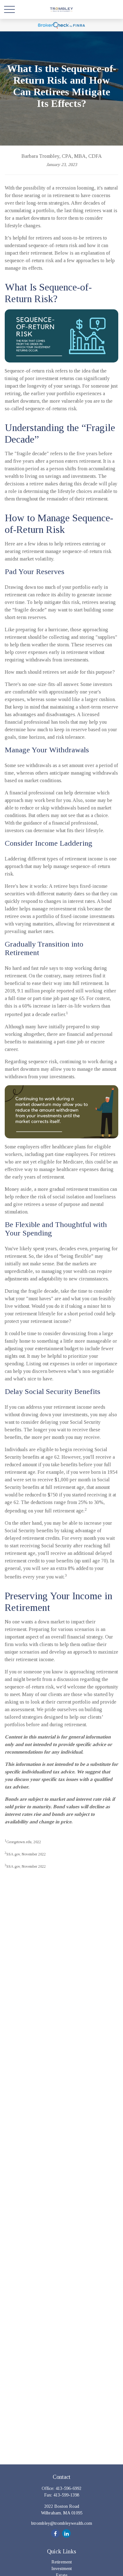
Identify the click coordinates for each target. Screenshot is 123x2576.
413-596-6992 (68, 2488)
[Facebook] (55, 2533)
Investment (62, 2569)
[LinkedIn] (66, 2533)
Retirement (62, 2562)
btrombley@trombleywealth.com (62, 2523)
